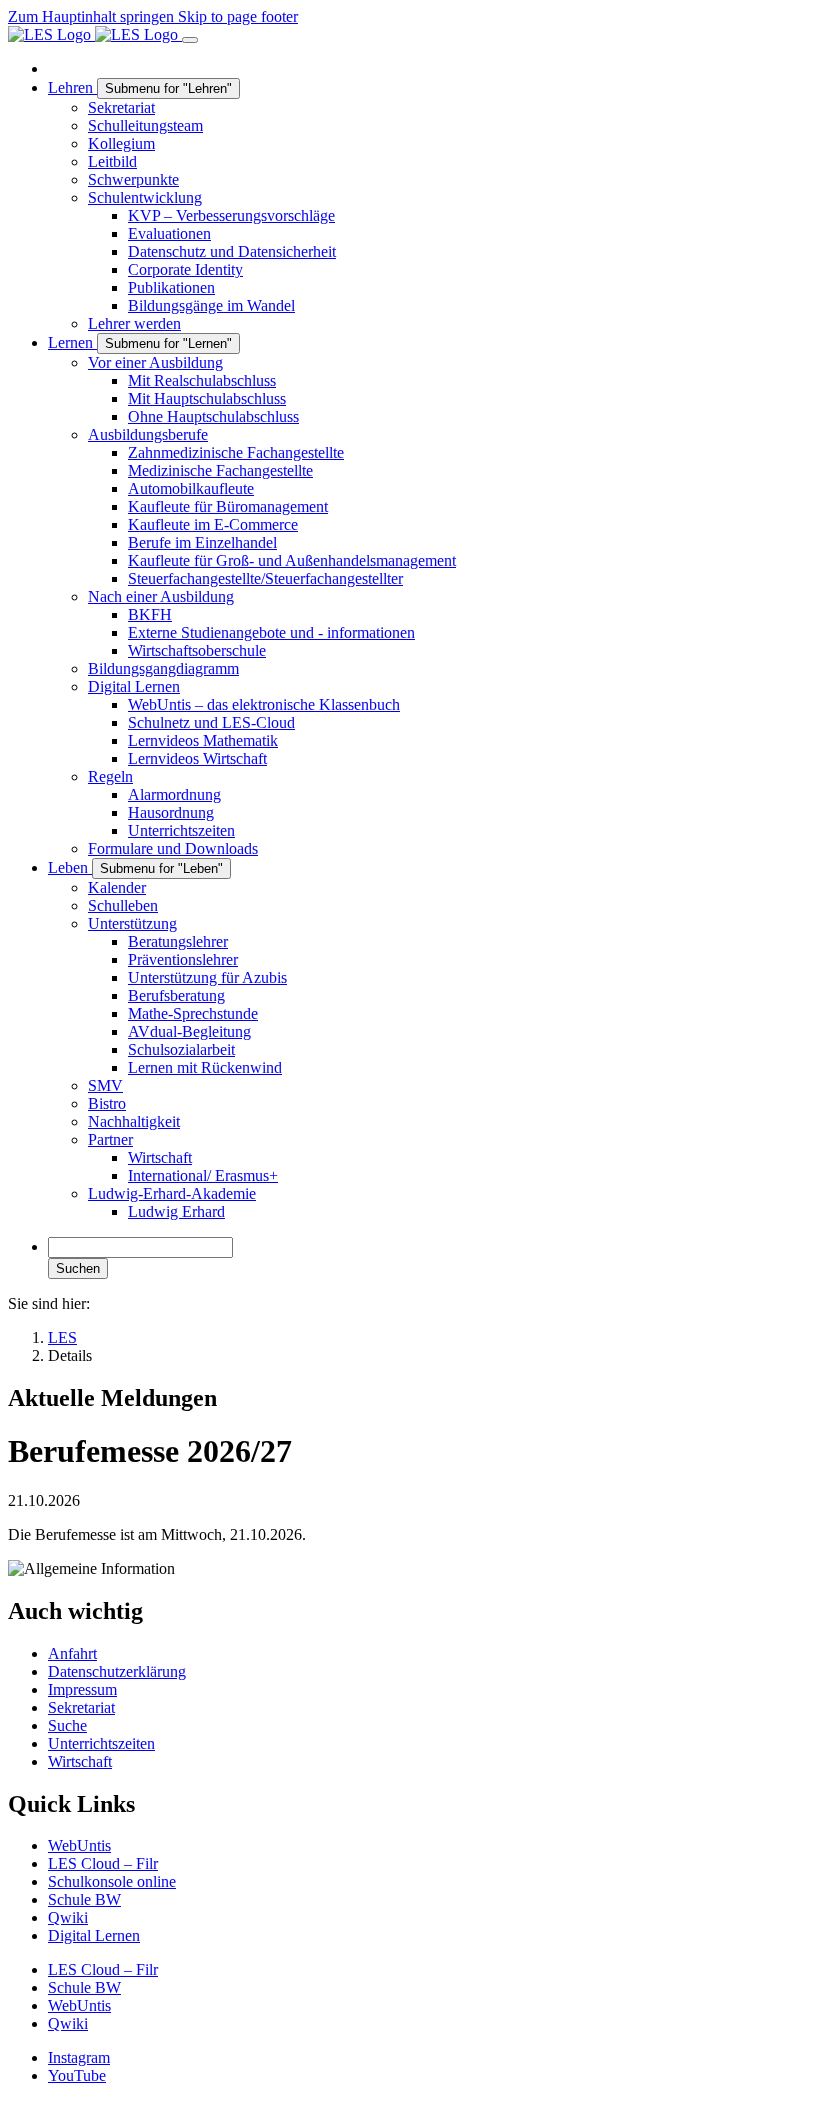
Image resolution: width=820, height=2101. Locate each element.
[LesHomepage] (95, 34)
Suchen (78, 1268)
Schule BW (84, 1899)
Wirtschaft (80, 1761)
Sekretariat (81, 1707)
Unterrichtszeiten (101, 1743)
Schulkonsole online (112, 1881)
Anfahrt (72, 1653)
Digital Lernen (94, 1935)
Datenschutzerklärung (117, 1671)
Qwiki (68, 1917)
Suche (67, 1725)
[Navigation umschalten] (190, 40)
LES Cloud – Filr (103, 1863)
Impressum (82, 1689)
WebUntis (79, 1845)
